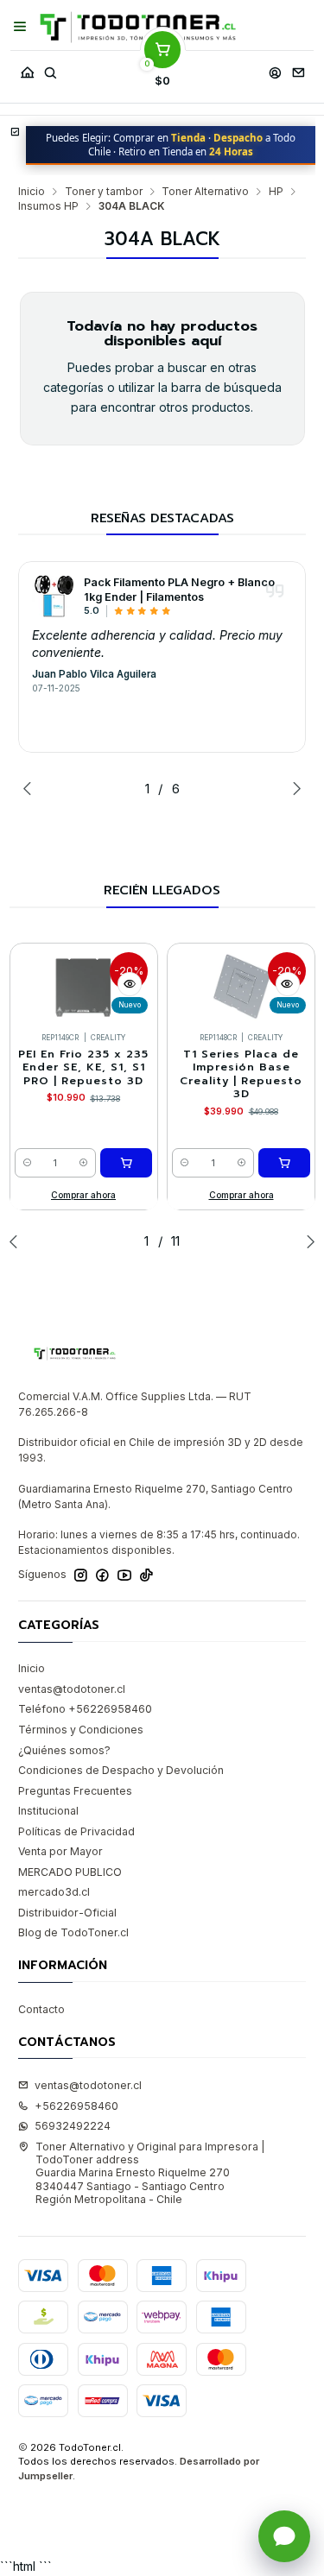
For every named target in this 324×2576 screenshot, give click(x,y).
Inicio (32, 192)
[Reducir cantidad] (27, 1163)
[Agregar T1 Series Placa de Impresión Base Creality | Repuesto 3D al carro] (284, 1163)
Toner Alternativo (205, 192)
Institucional (48, 1811)
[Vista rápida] (130, 984)
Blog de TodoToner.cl (73, 1932)
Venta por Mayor (60, 1851)
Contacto (41, 2009)
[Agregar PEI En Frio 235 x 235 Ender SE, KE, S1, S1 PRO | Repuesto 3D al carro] (126, 1163)
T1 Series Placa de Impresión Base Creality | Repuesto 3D (241, 1074)
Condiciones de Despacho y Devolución (121, 1770)
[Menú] (20, 27)
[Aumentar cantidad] (83, 1163)
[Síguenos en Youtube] (124, 1575)
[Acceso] (275, 69)
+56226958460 (76, 2106)
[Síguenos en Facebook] (102, 1575)
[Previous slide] (31, 788)
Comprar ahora (83, 1195)
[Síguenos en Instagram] (81, 1575)
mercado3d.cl (54, 1892)
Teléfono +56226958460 (85, 1709)
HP (276, 192)
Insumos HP (48, 206)
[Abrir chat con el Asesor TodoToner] (284, 2536)
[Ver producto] (54, 596)
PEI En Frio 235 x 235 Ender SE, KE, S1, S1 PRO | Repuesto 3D (83, 1068)
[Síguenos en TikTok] (146, 1575)
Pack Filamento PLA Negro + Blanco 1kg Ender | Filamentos (179, 590)
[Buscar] (50, 69)
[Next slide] (293, 788)
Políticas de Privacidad (76, 1831)
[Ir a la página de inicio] (138, 27)
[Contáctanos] (298, 69)
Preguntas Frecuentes (75, 1791)
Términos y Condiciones (81, 1730)
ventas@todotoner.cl (72, 1689)
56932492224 (73, 2126)
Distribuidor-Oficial (67, 1913)
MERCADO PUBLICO (70, 1872)
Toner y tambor (104, 192)
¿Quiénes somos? (64, 1750)
